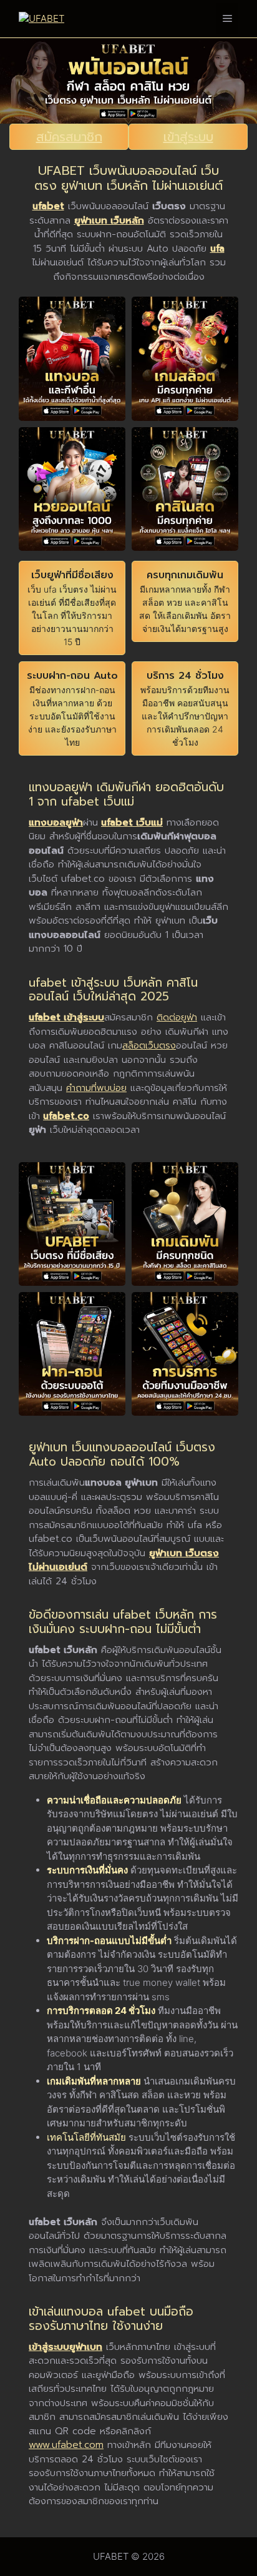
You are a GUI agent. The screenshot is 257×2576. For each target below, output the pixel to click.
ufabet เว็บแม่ (132, 822)
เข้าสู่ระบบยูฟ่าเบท (65, 2347)
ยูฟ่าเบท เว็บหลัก (109, 220)
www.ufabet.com (66, 2445)
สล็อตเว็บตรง (149, 1045)
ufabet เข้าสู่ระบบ (66, 1017)
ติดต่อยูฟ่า (177, 1017)
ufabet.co (66, 1116)
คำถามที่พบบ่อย (96, 1088)
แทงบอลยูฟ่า (56, 822)
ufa (217, 249)
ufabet (48, 206)
